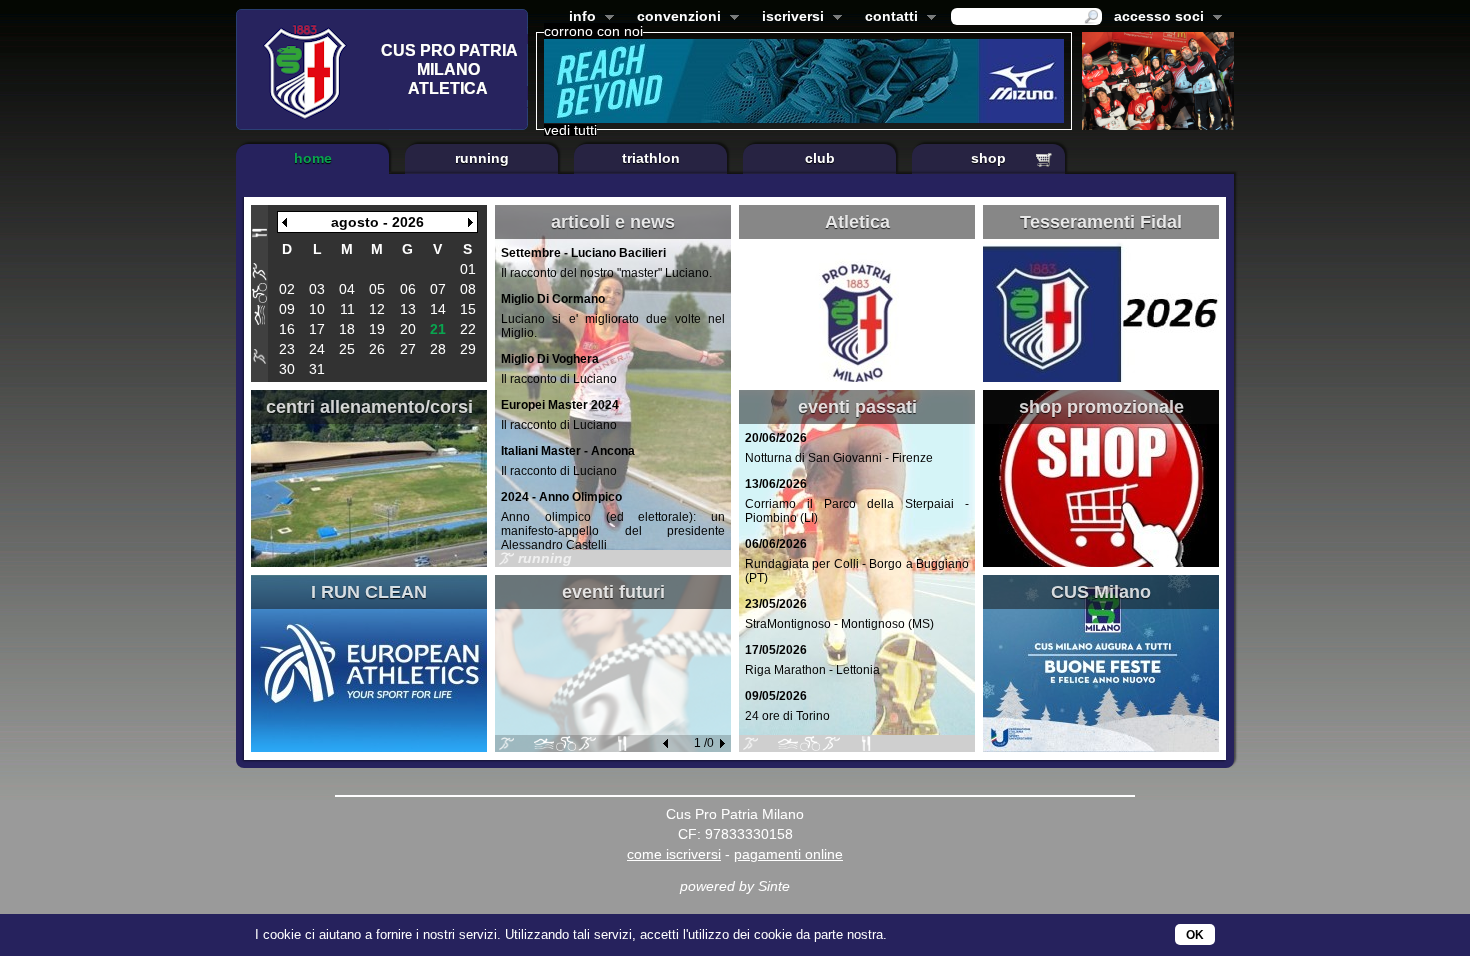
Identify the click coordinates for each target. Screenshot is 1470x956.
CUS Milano (1101, 592)
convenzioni (675, 18)
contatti (887, 18)
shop (988, 158)
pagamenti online (788, 854)
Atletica (857, 222)
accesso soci (1155, 18)
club (820, 158)
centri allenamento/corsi (369, 407)
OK (1195, 935)
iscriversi (789, 18)
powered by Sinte (735, 886)
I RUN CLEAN (369, 592)
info (578, 18)
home (313, 158)
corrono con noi (593, 31)
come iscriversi (674, 854)
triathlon (651, 158)
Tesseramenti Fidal (1101, 222)
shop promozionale (1101, 407)
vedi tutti (570, 130)
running (482, 158)
